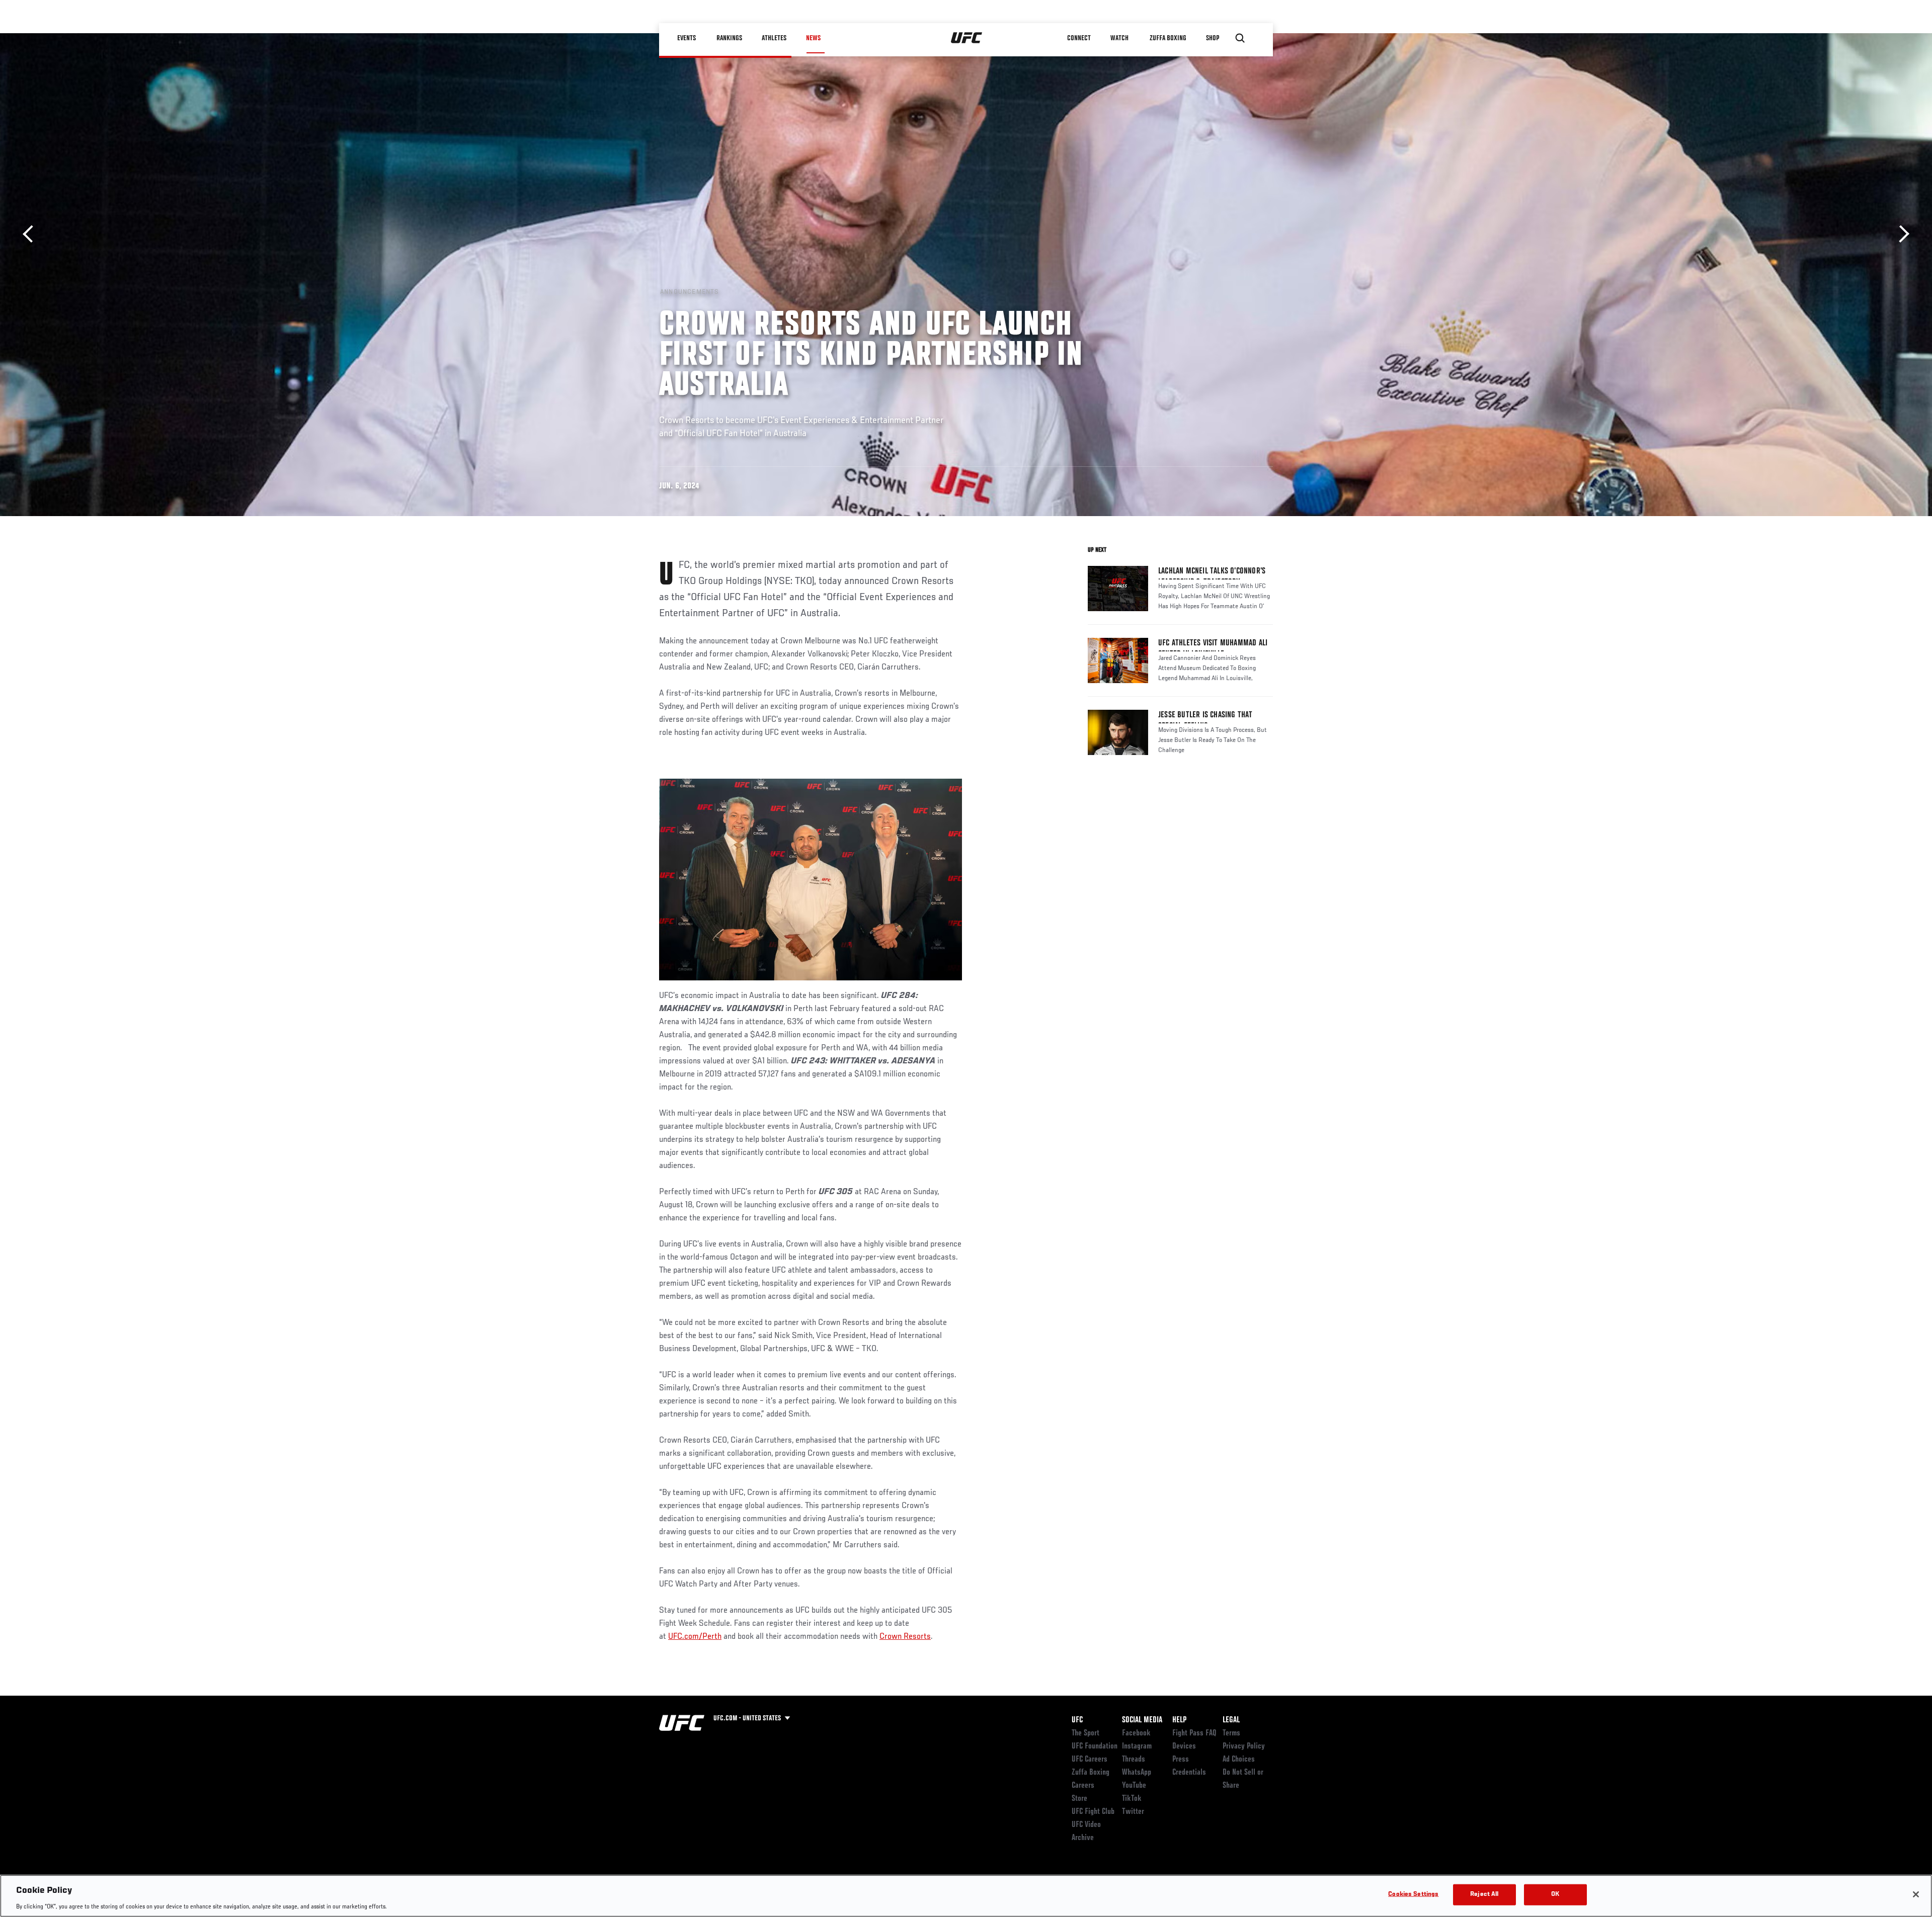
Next (1901, 234)
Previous (31, 234)
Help (1179, 1720)
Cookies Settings (1413, 1894)
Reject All (1484, 1894)
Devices (1184, 1746)
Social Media (1142, 1720)
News (813, 38)
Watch (1119, 38)
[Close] (1916, 1894)
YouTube (1134, 1786)
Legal (1231, 1720)
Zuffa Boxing (1168, 38)
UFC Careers (1090, 1760)
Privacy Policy (1244, 1746)
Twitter (1133, 1812)
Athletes (774, 38)
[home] (967, 38)
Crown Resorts (905, 1637)
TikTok (1132, 1799)
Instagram (1137, 1746)
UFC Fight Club (1093, 1812)
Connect (1079, 38)
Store (1079, 1799)
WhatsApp (1137, 1773)
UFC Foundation (1095, 1746)
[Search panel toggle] (1240, 38)
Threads (1134, 1760)
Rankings (729, 38)
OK (1555, 1894)
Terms (1231, 1733)
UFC (1077, 1720)
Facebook (1136, 1733)
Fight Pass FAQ (1194, 1733)
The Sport (1085, 1733)
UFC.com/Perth (695, 1637)
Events (687, 38)
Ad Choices (1239, 1760)
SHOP (1213, 38)
